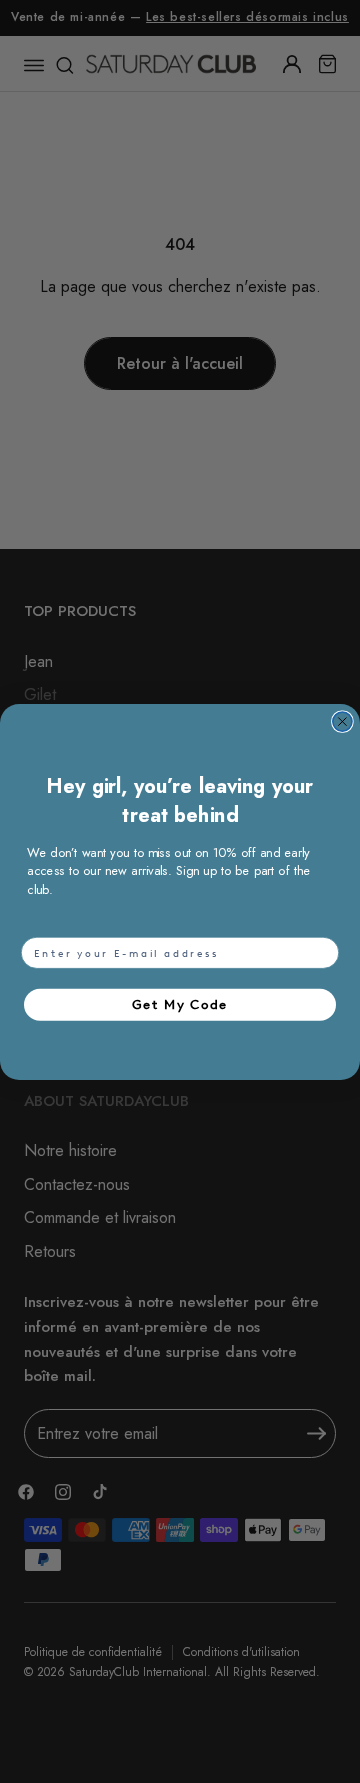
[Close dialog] (342, 721)
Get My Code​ (180, 1003)
